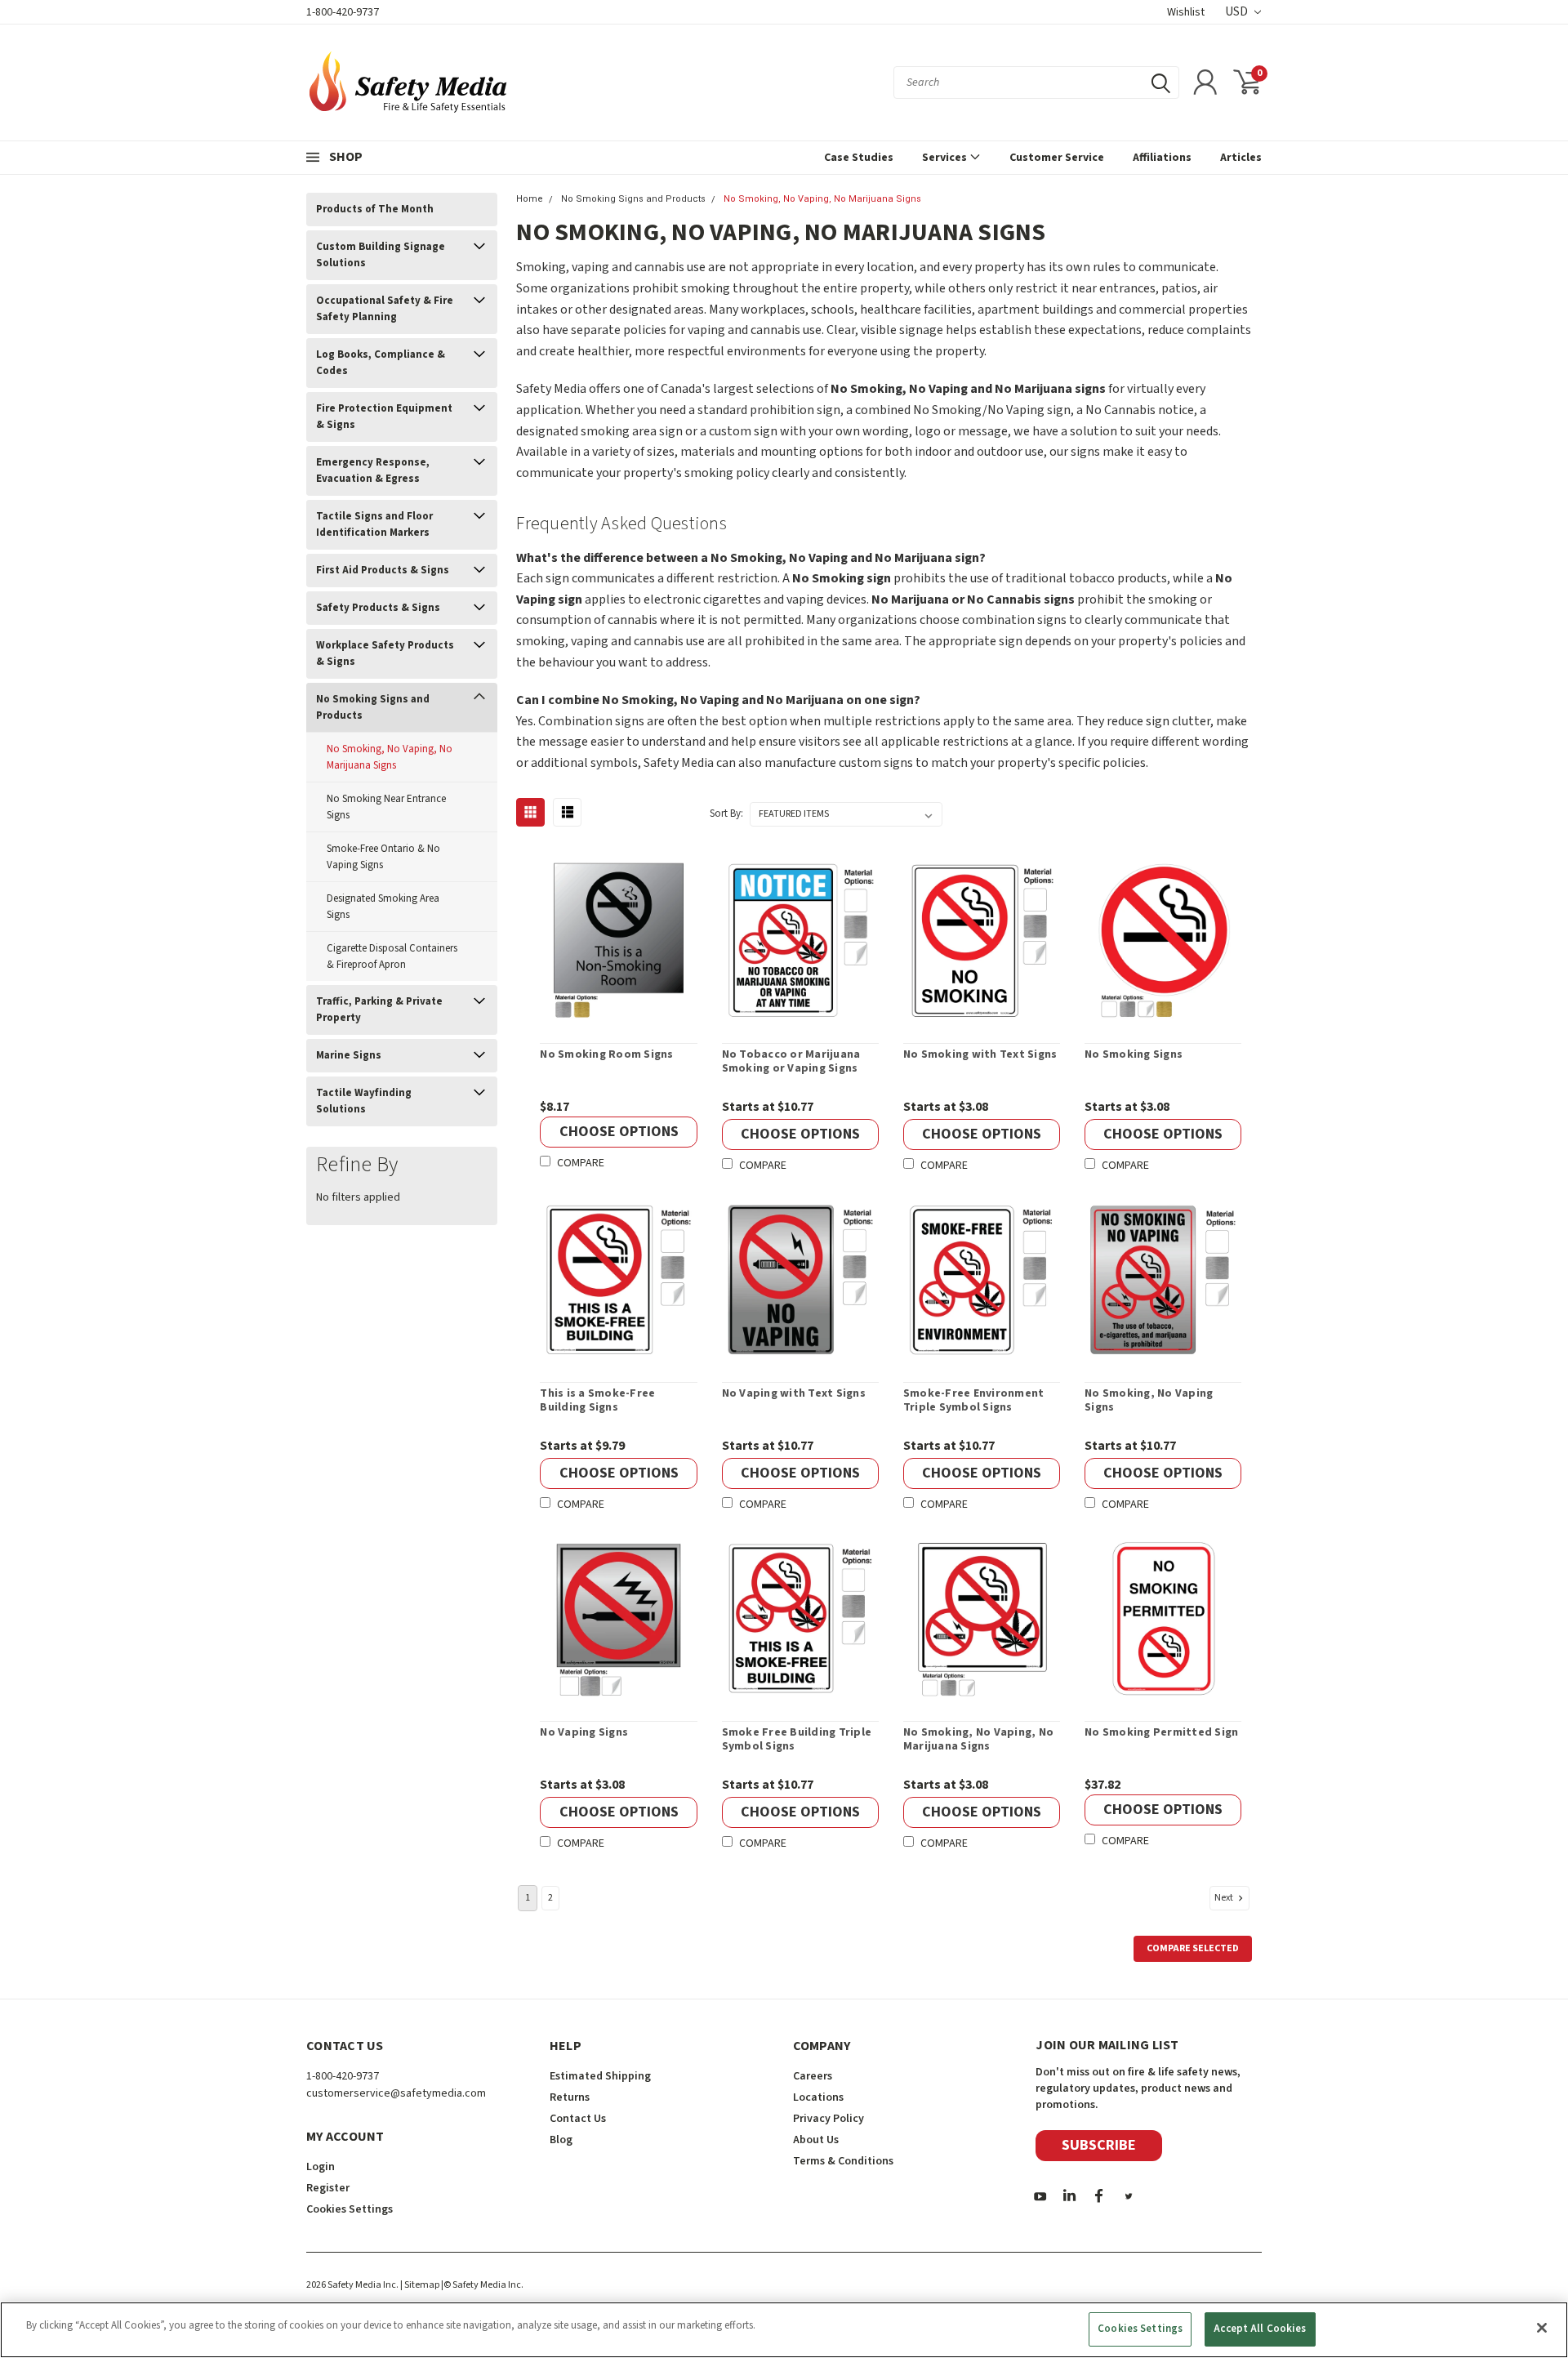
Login (321, 2167)
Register (328, 2188)
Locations (818, 2097)
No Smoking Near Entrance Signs (386, 807)
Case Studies (859, 158)
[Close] (1542, 2328)
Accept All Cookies (1260, 2329)
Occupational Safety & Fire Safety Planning (385, 309)
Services (946, 158)
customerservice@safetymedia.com (396, 2093)
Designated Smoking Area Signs (383, 907)
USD (1238, 12)
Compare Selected (1193, 1948)
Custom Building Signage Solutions (381, 255)
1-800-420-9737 (343, 12)
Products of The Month (375, 209)
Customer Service (1057, 158)
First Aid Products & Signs (383, 570)
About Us (816, 2140)
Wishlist (1186, 12)
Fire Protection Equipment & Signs (384, 417)
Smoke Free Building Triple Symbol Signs (797, 1740)
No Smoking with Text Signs (980, 1055)
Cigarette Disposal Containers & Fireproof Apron (392, 956)
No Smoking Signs (1134, 1055)
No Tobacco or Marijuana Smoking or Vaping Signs (791, 1062)
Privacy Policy (829, 2119)
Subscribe (1099, 2145)
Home (530, 199)
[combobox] (1036, 82)
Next (1225, 1898)
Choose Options (619, 1132)
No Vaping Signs (584, 1733)
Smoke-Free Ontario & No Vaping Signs (383, 857)
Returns (570, 2097)
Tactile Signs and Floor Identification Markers (374, 524)
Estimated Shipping (600, 2076)
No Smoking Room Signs (606, 1055)
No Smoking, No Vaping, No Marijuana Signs (390, 757)
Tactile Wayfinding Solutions (364, 1101)
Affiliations (1162, 158)
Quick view (619, 941)
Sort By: (726, 813)
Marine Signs (349, 1055)
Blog (561, 2140)
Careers (813, 2076)
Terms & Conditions (843, 2161)
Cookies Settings (1140, 2329)
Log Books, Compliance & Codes (381, 363)
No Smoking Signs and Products (373, 707)
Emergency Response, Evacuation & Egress (373, 470)
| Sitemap (420, 2285)
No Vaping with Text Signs (794, 1394)
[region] (784, 2330)
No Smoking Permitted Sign (1161, 1733)
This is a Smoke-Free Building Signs (597, 1401)
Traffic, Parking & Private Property (379, 1010)
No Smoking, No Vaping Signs (1149, 1401)
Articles (1241, 158)
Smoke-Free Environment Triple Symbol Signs (974, 1401)
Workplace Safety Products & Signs (385, 653)
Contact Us (578, 2119)
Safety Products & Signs (378, 608)
